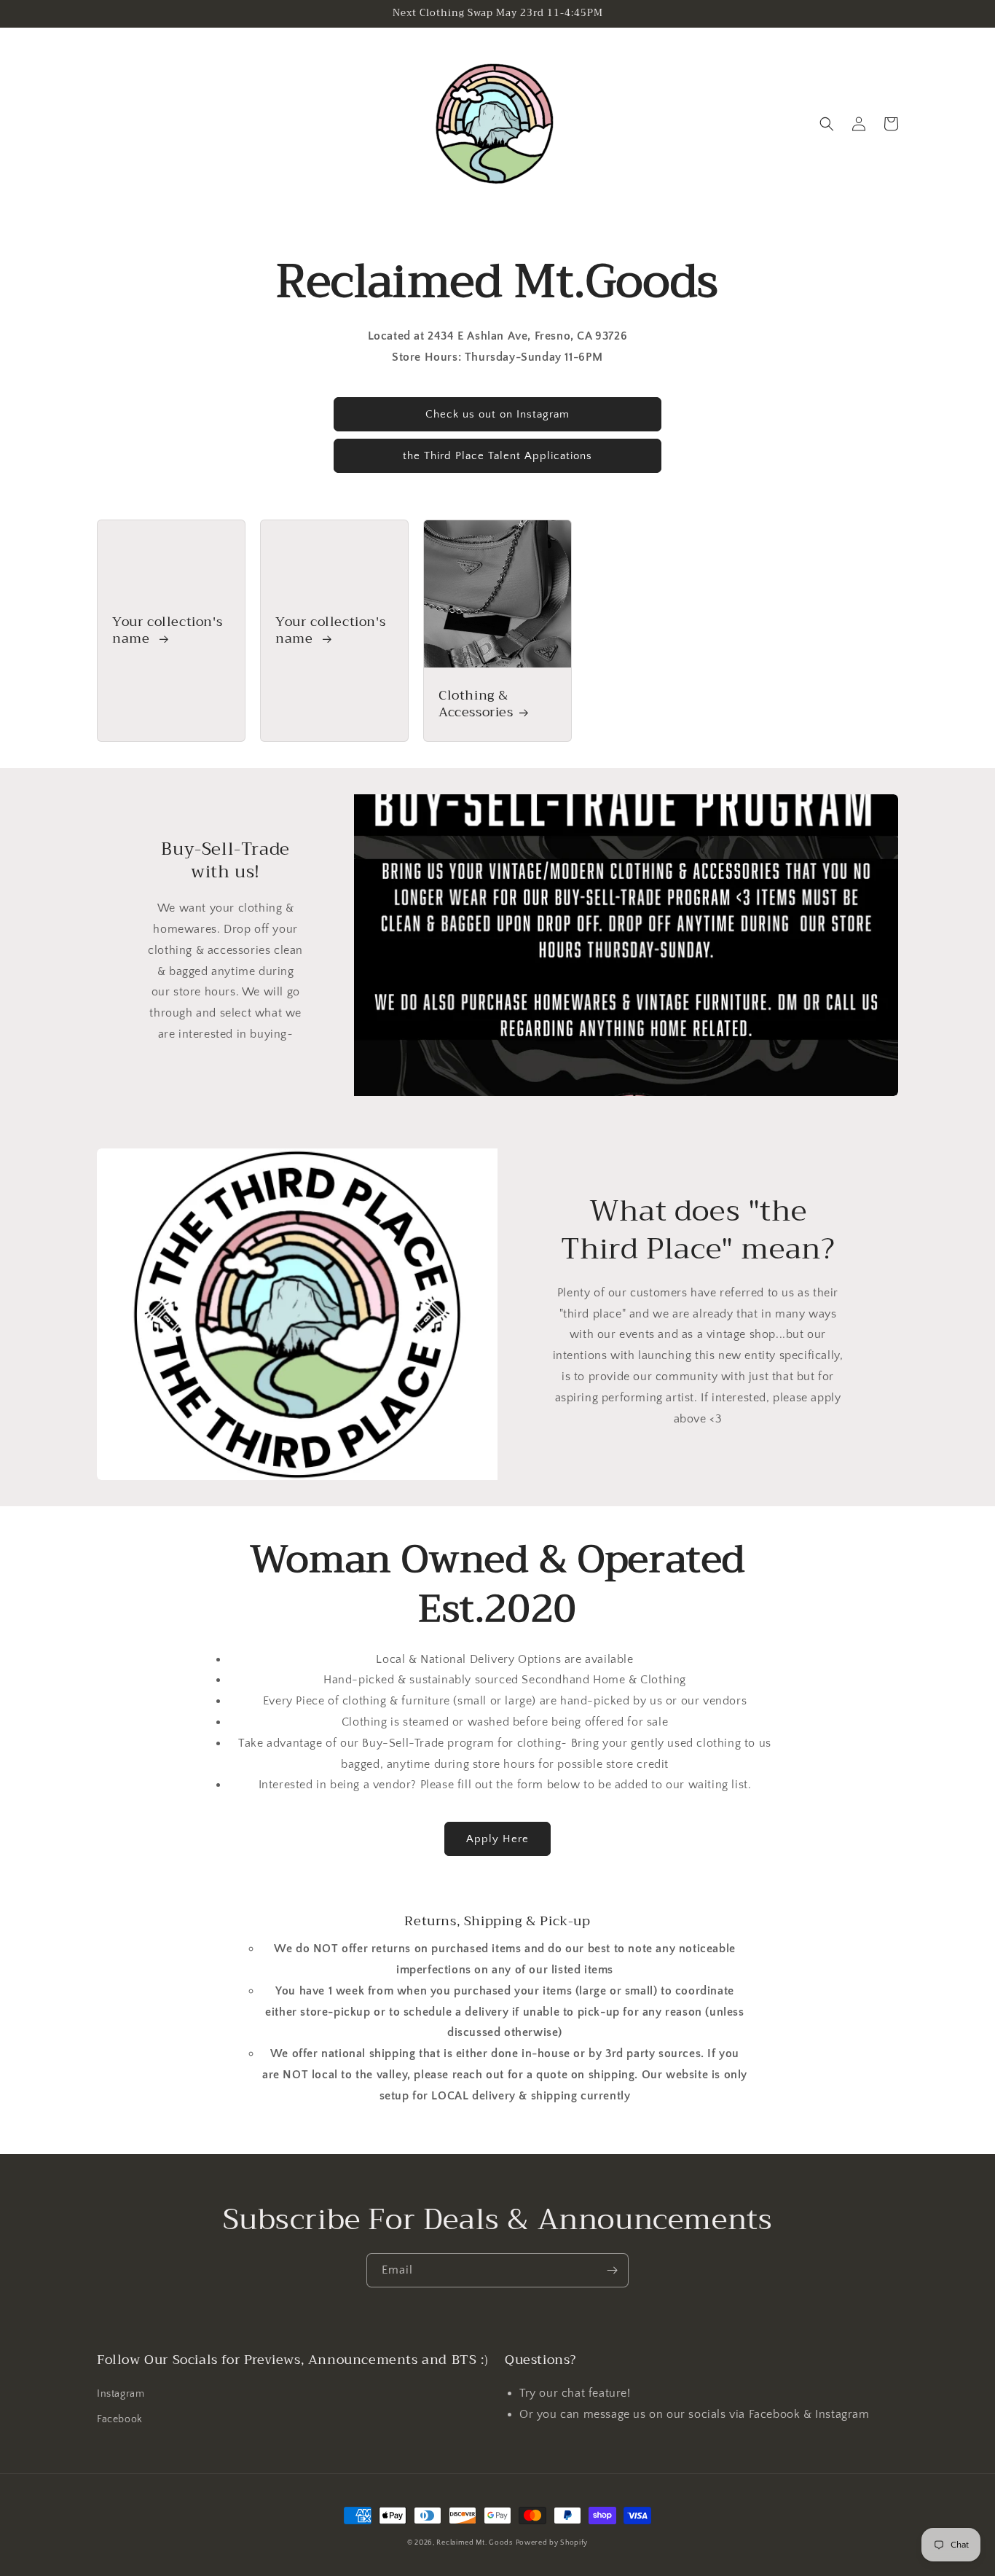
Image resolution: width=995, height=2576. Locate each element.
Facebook (120, 2419)
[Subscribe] (612, 2270)
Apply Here (497, 1839)
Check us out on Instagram (497, 414)
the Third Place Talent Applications (497, 456)
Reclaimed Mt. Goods (474, 2543)
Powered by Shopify (552, 2543)
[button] (827, 124)
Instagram (121, 2394)
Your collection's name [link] (167, 631)
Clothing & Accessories (476, 704)
